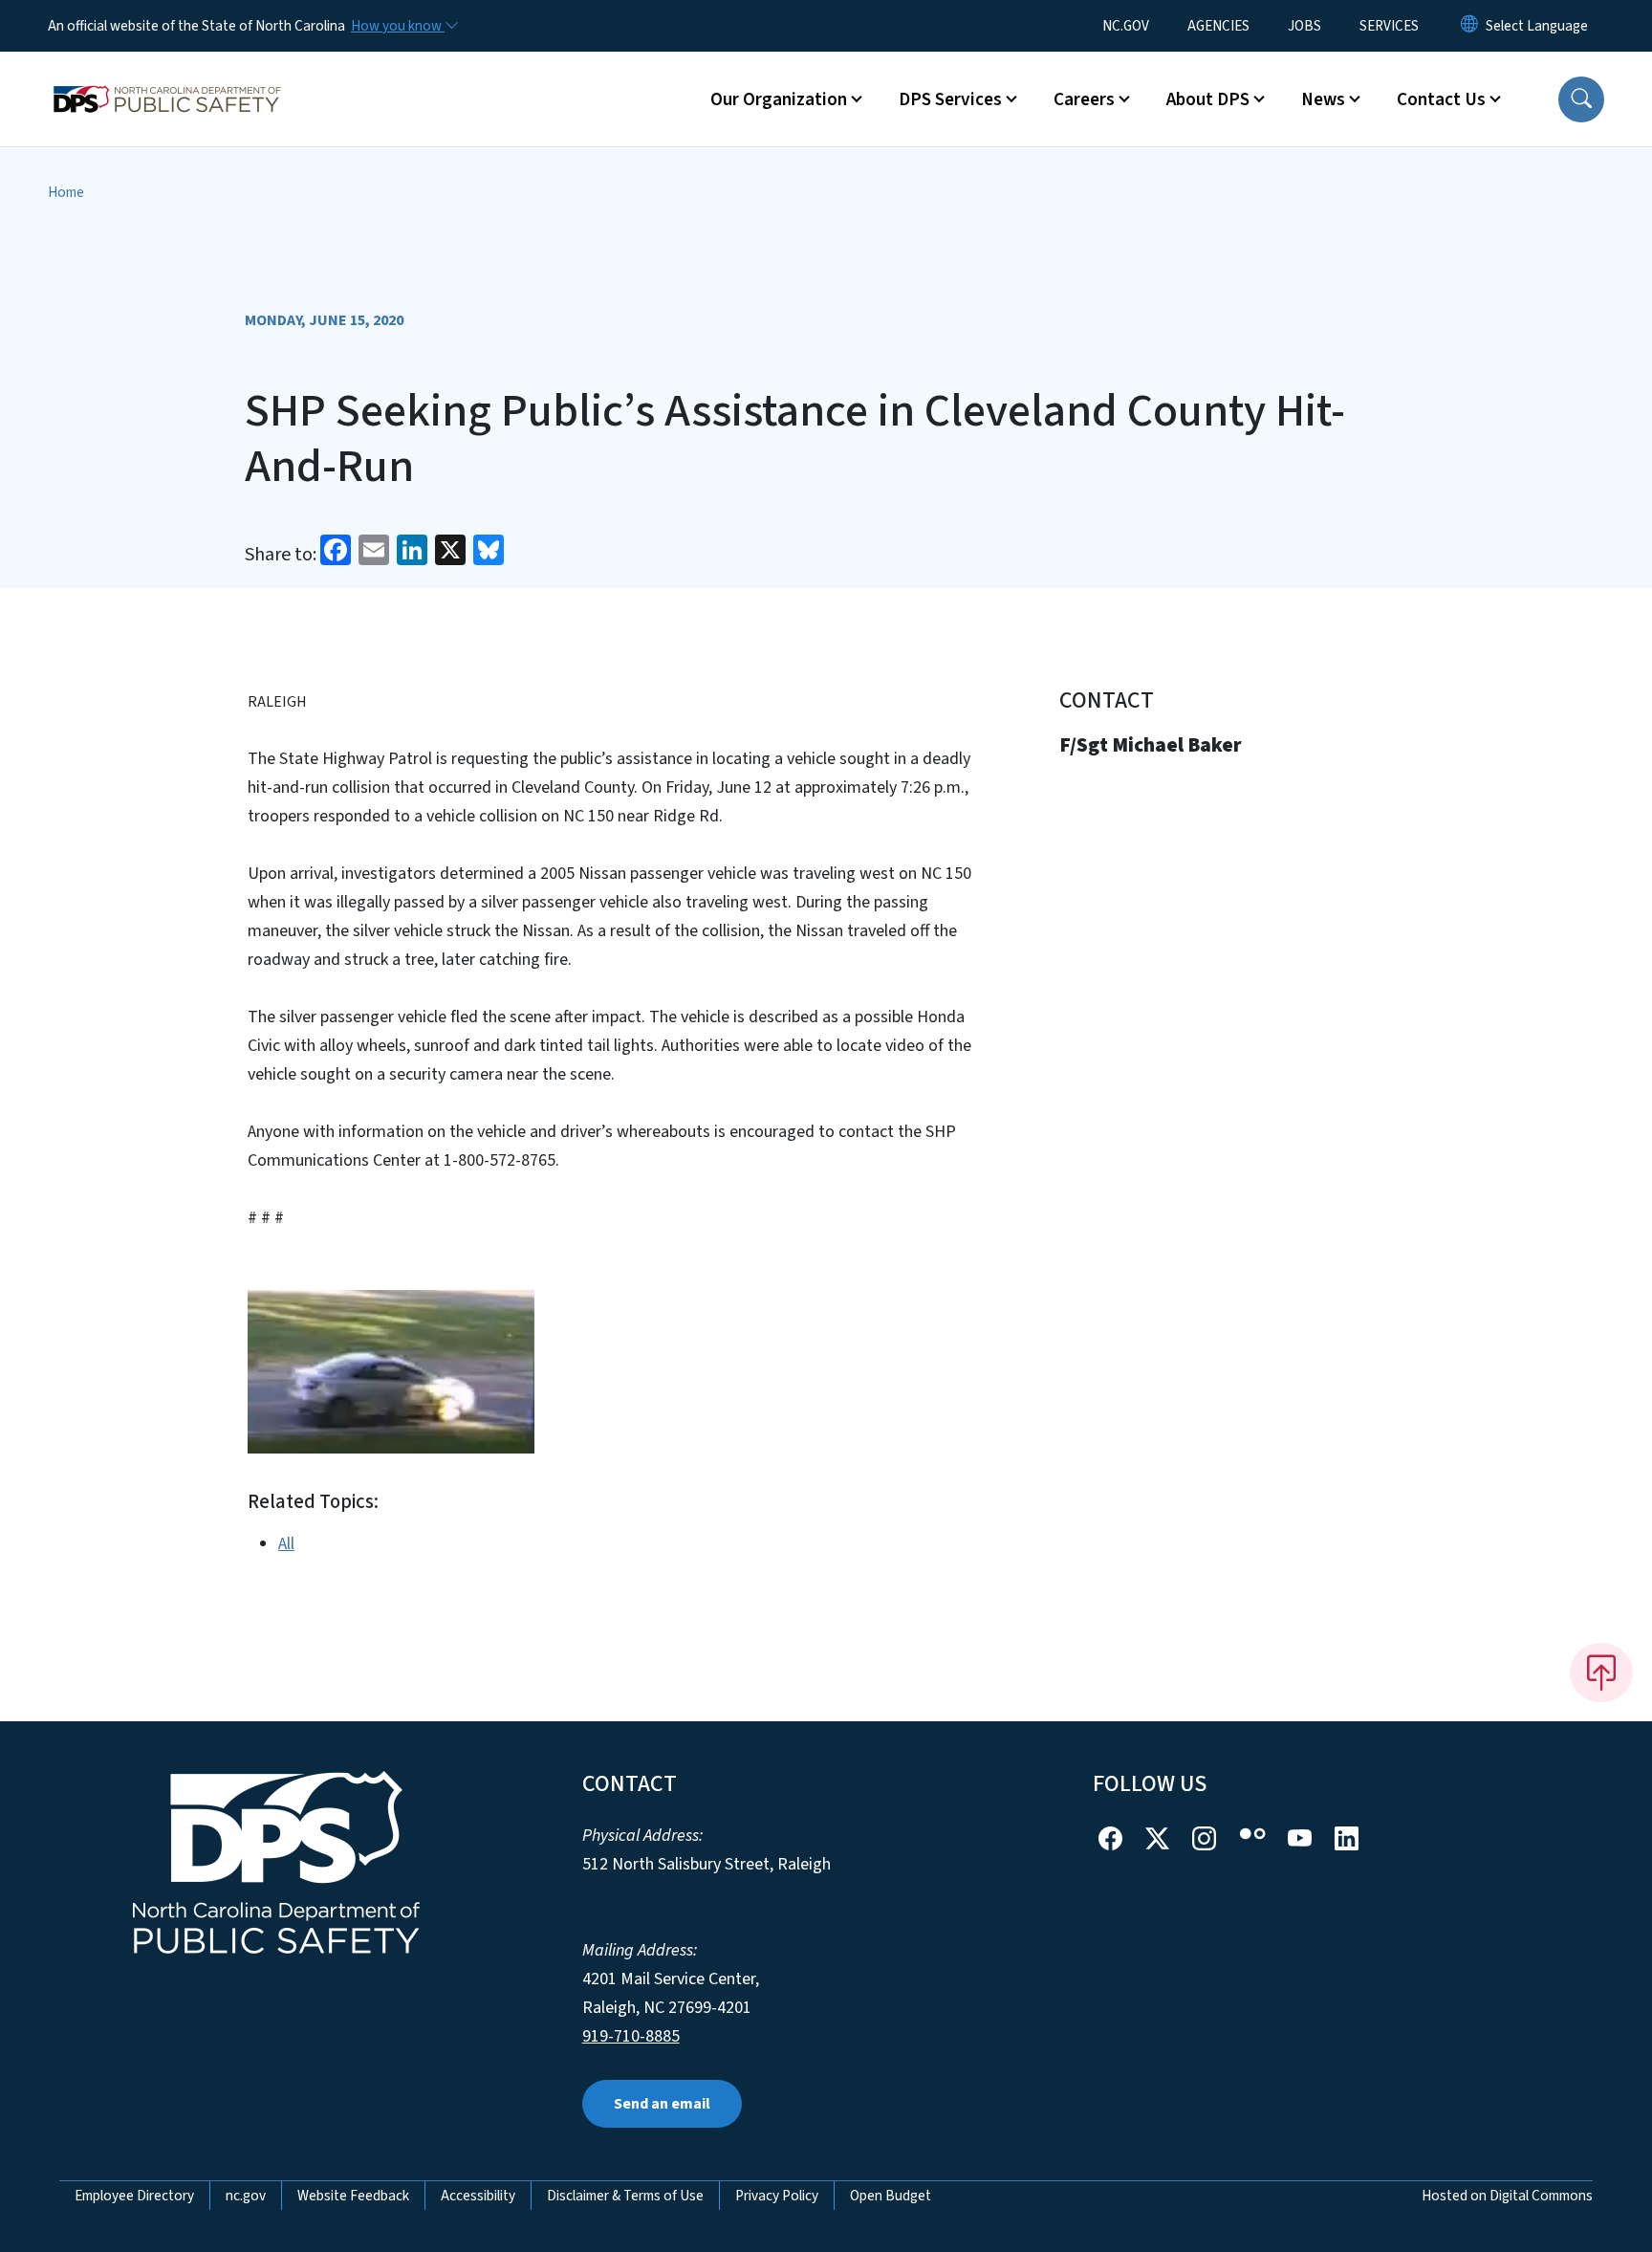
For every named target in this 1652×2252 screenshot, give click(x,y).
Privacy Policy (777, 2196)
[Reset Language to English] (1469, 26)
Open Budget (891, 2196)
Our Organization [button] (779, 99)
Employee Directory (134, 2196)
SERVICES (1389, 26)
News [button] (1323, 99)
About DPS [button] (1208, 99)
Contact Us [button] (1441, 99)
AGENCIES (1218, 26)
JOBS (1304, 26)
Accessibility (478, 2196)
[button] (1581, 99)
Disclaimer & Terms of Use (625, 2196)
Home (66, 192)
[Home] (167, 77)
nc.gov (246, 2196)
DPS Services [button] (950, 99)
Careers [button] (1084, 99)
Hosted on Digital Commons (1507, 2196)
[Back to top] (1601, 1673)
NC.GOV (1126, 26)
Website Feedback (353, 2196)
